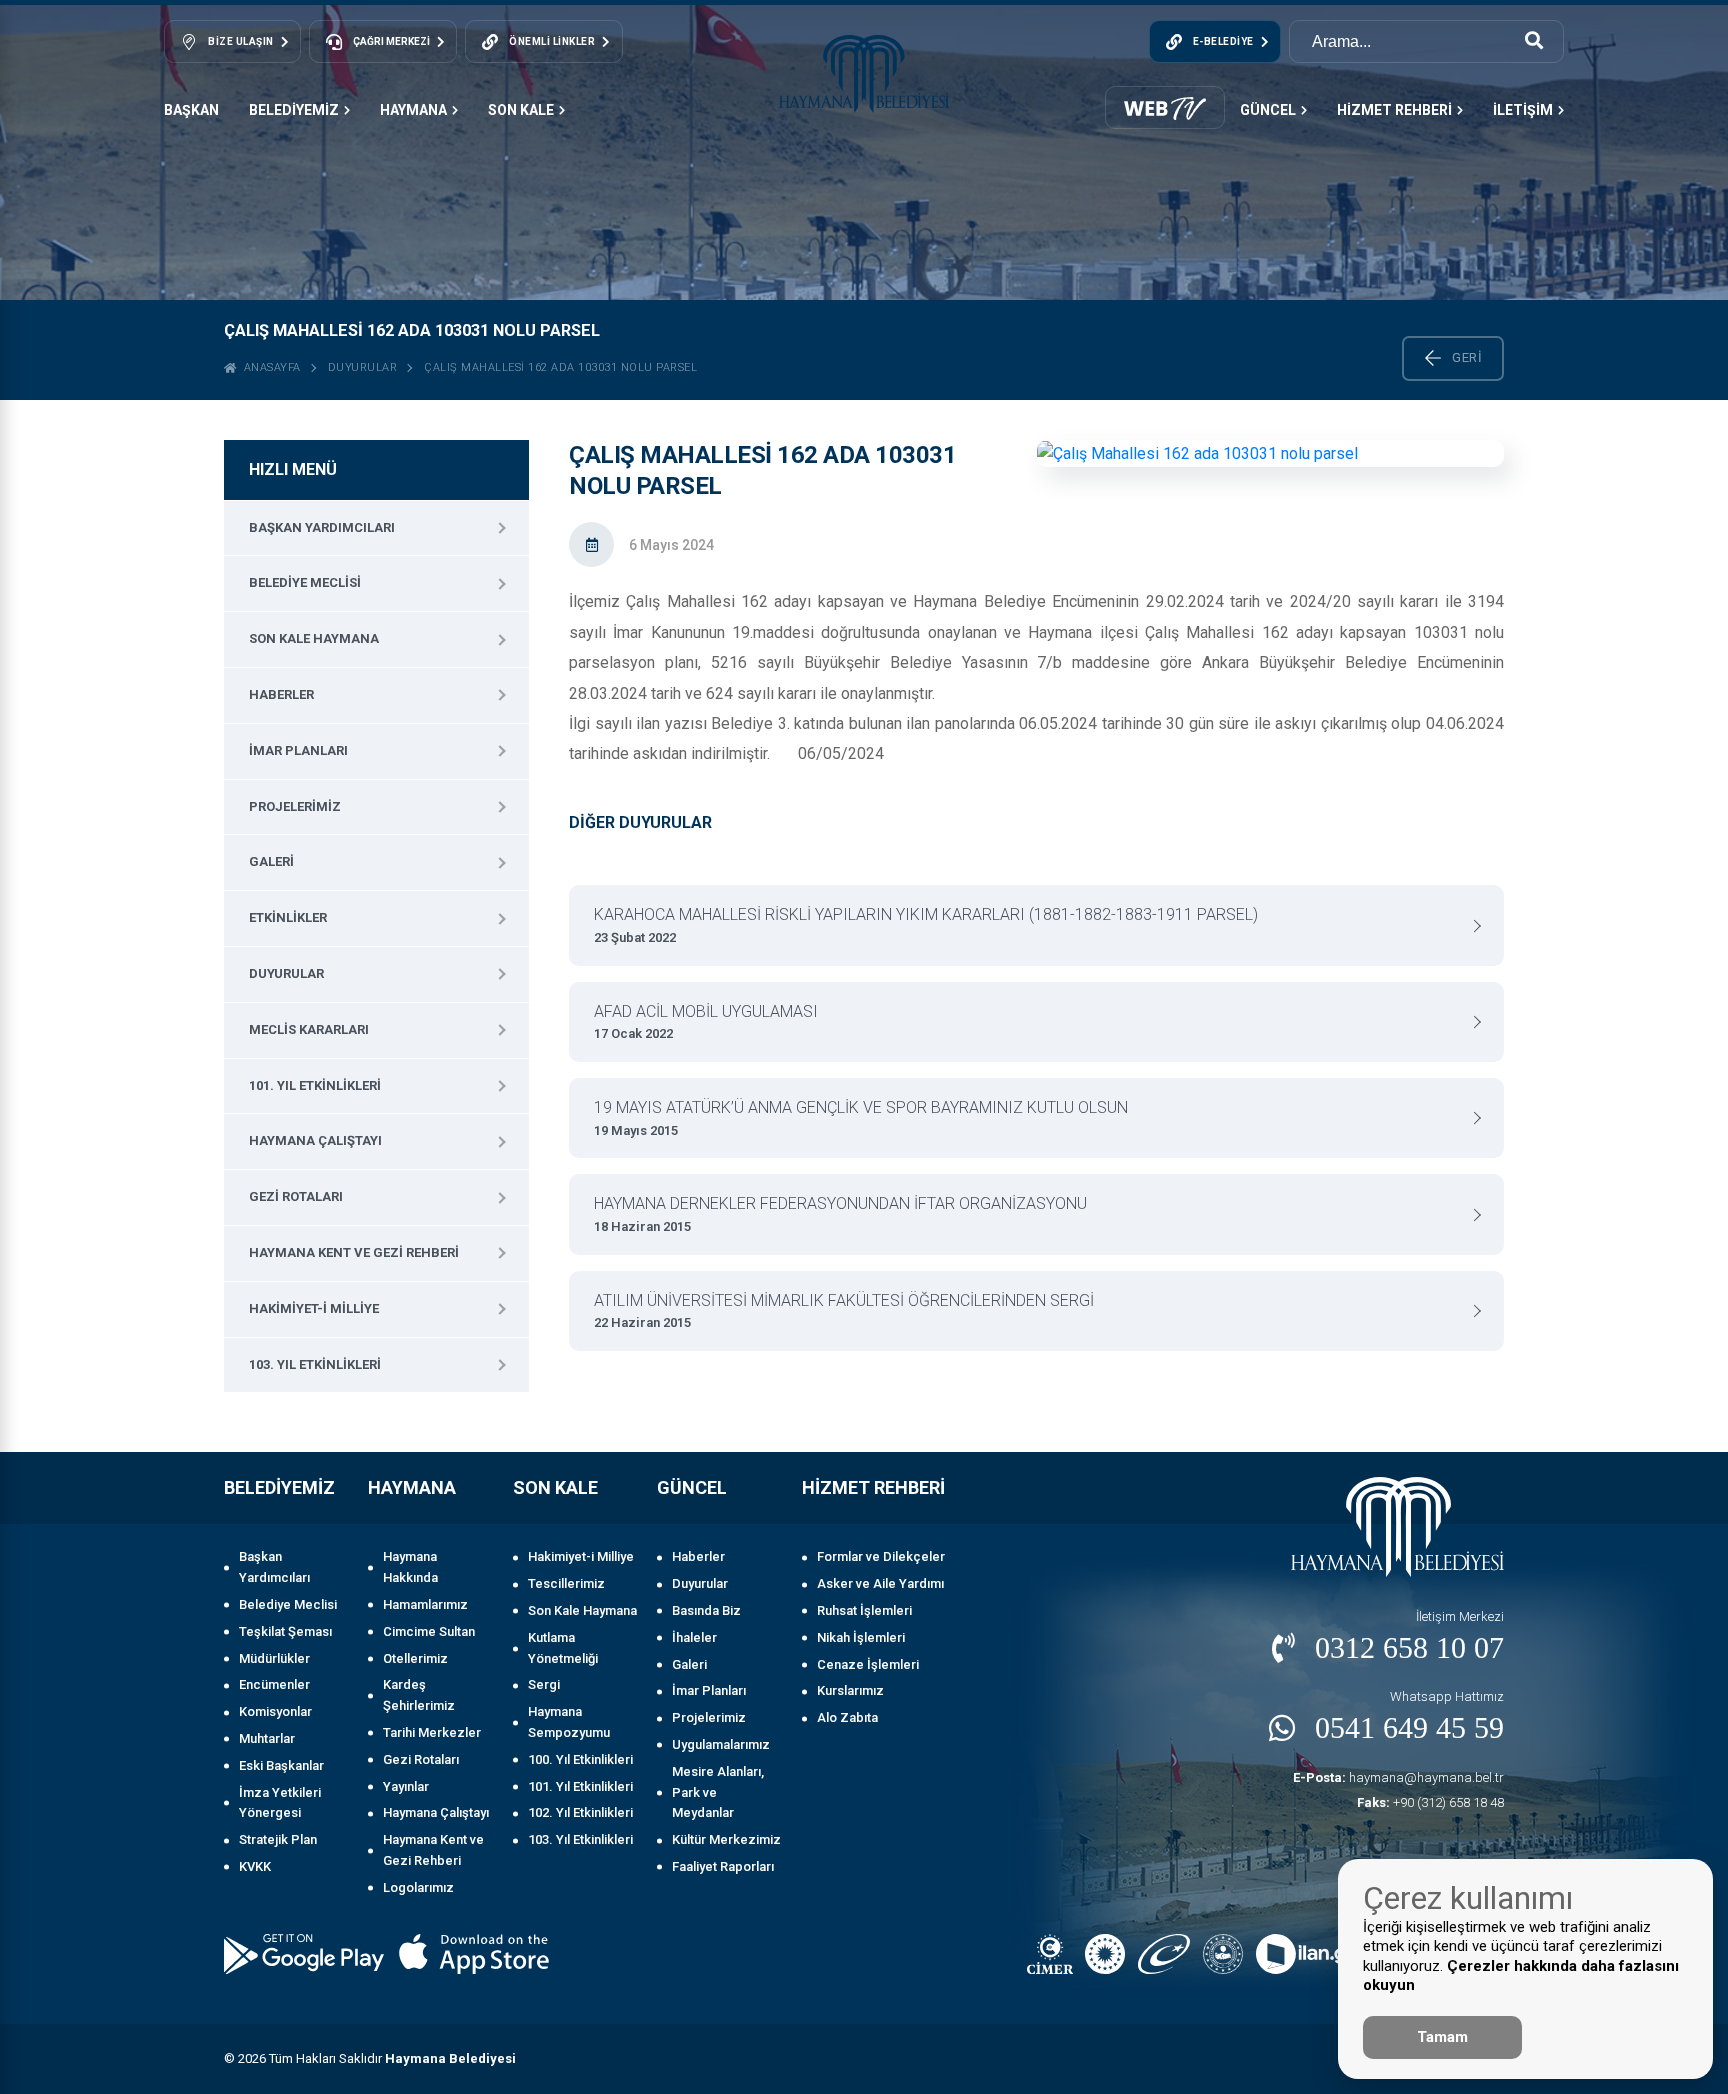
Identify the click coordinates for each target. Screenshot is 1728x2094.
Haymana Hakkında (410, 1567)
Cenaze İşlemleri (868, 1664)
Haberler (281, 694)
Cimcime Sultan (429, 1631)
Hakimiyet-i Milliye (314, 1308)
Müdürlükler (274, 1658)
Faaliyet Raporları (723, 1866)
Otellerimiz (415, 1658)
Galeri (271, 861)
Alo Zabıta (847, 1717)
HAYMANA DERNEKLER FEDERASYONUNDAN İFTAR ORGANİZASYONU (840, 1214)
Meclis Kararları (309, 1029)
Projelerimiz (295, 806)
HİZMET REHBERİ (1394, 110)
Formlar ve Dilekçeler (881, 1556)
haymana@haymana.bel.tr (1398, 1777)
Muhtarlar (267, 1738)
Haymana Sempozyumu (569, 1722)
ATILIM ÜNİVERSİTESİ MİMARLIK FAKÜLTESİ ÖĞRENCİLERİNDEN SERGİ (844, 1311)
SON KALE (521, 110)
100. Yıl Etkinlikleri (580, 1759)
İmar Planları (298, 750)
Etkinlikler (288, 917)
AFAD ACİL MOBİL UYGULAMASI (706, 1022)
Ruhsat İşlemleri (864, 1610)
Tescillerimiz (566, 1583)
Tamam (1442, 2037)
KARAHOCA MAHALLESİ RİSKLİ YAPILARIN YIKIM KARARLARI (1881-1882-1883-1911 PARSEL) (926, 925)
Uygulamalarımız (721, 1744)
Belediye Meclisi (305, 582)
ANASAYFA (269, 367)
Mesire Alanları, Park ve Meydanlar (718, 1792)
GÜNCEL (1268, 110)
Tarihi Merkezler (432, 1732)
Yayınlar (406, 1786)
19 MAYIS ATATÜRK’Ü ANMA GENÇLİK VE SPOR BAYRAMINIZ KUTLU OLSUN (861, 1118)
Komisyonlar (275, 1711)
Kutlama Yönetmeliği (563, 1648)
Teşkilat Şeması (285, 1631)
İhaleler (694, 1637)
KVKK (255, 1866)
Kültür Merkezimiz (726, 1839)
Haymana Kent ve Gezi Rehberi (354, 1252)
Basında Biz (706, 1610)
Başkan (191, 110)
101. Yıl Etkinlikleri (315, 1085)
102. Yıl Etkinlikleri (580, 1812)
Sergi (544, 1684)
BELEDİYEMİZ (294, 110)
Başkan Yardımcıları (322, 527)
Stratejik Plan (278, 1839)
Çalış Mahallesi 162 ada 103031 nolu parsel (560, 367)
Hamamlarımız (425, 1604)
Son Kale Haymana (314, 638)
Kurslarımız (850, 1690)
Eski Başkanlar (281, 1765)
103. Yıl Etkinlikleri (315, 1364)
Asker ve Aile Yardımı (880, 1583)
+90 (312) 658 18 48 (1430, 1802)
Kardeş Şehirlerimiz (419, 1695)
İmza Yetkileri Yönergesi (280, 1803)
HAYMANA (413, 110)
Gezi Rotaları (296, 1196)
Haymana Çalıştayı (315, 1140)
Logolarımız (418, 1887)
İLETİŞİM (1523, 110)
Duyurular (363, 367)
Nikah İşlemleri (861, 1637)
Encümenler (274, 1684)
